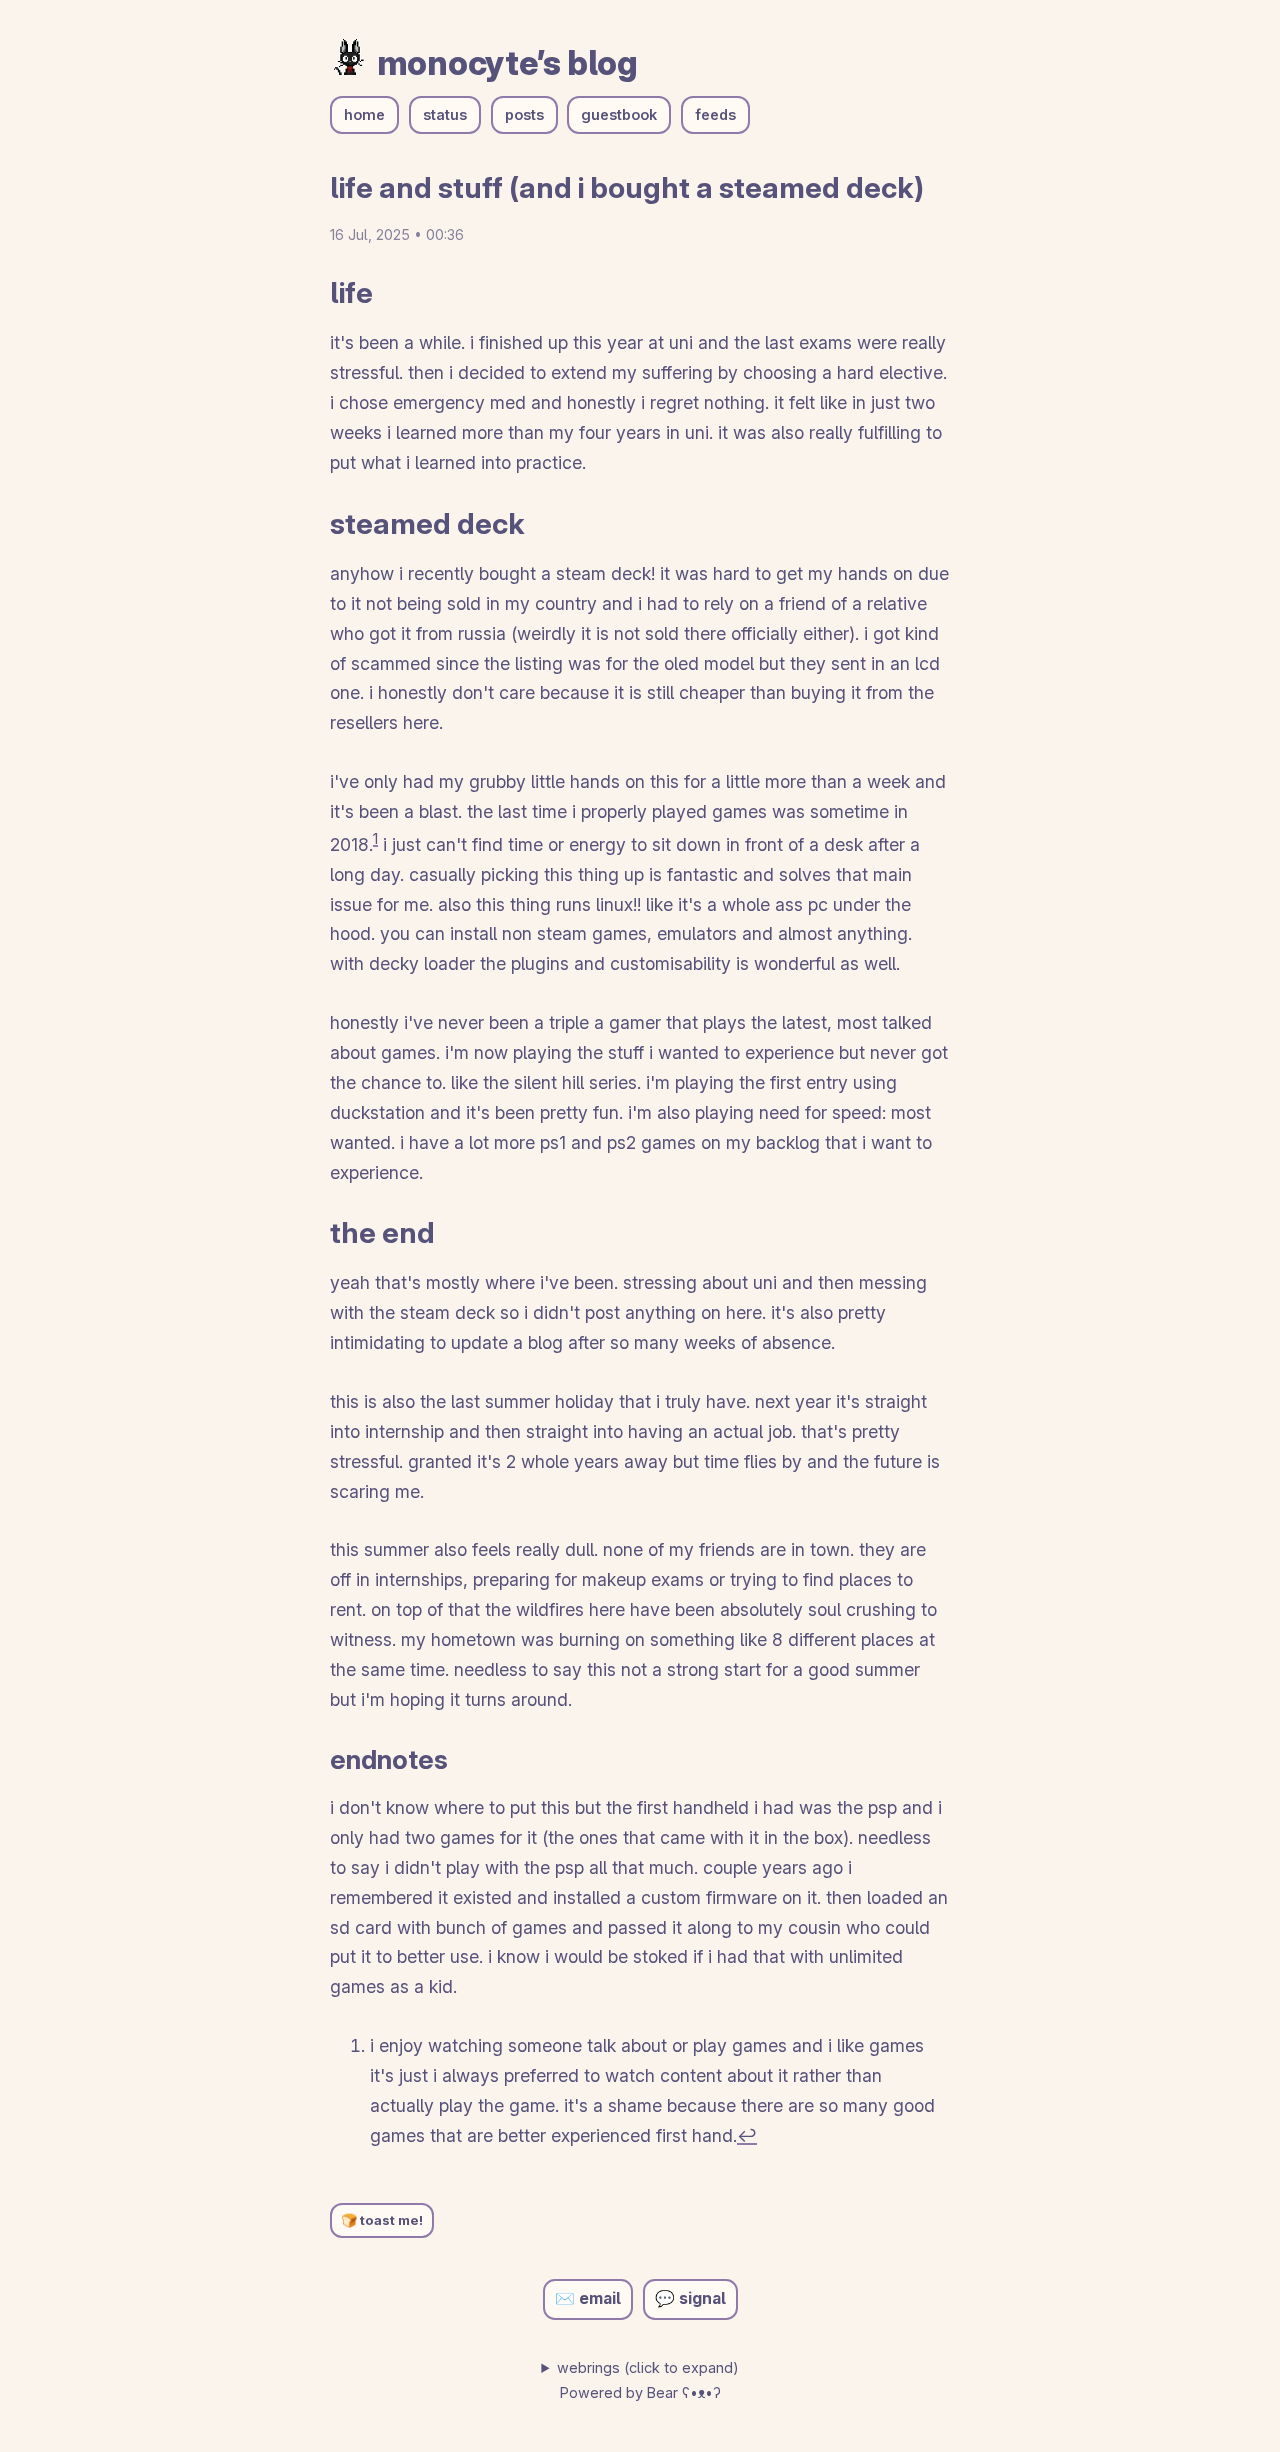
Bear (684, 2392)
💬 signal (690, 2298)
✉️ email (588, 2298)
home (364, 114)
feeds (715, 114)
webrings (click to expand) (648, 2367)
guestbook (619, 114)
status (445, 114)
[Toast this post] (382, 2220)
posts (524, 114)
